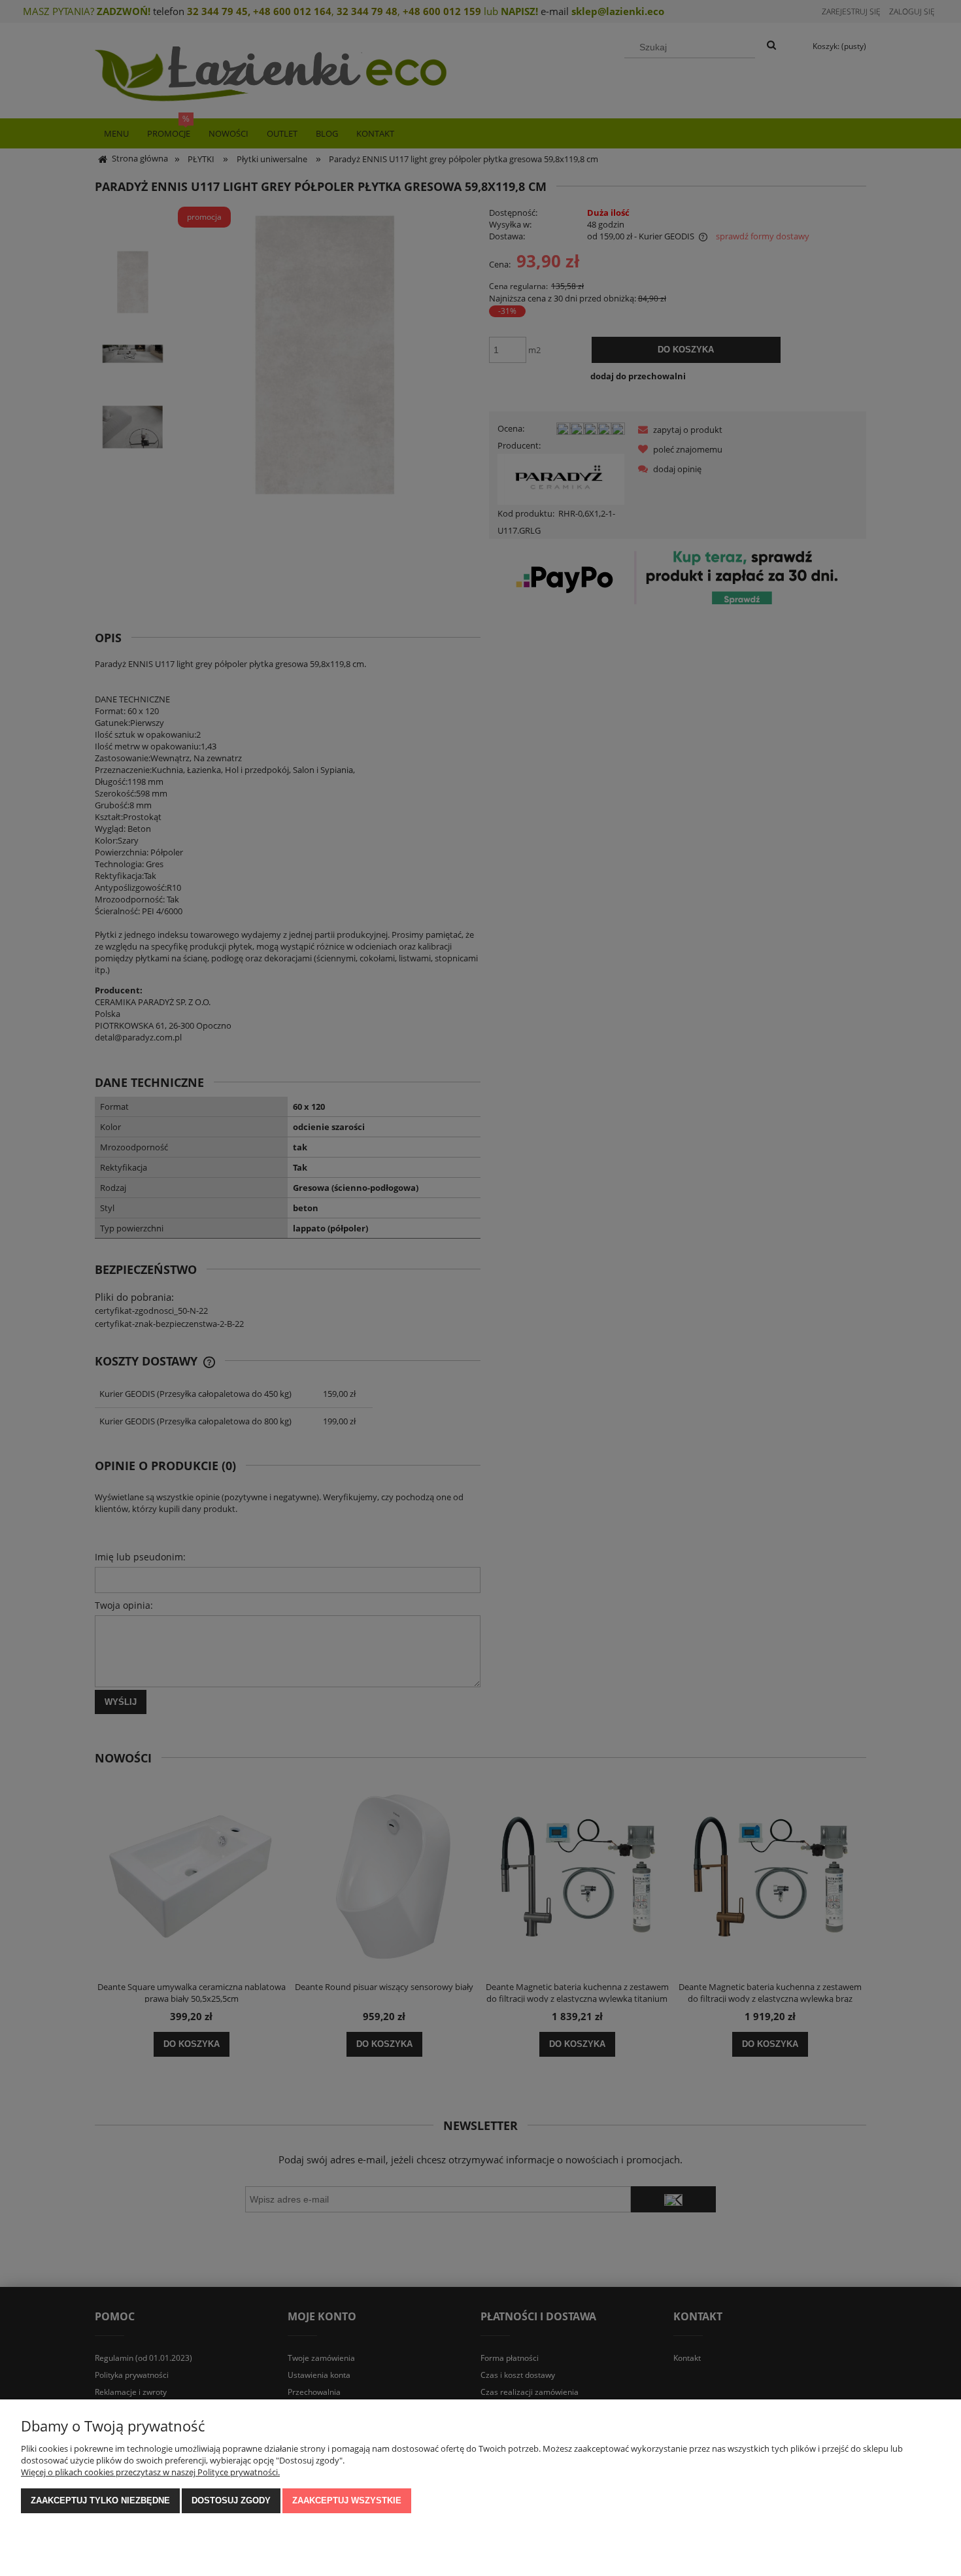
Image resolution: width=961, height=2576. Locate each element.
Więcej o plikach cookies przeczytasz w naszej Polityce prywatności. (150, 2472)
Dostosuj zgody (231, 2500)
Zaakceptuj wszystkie (347, 2500)
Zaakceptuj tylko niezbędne (100, 2500)
